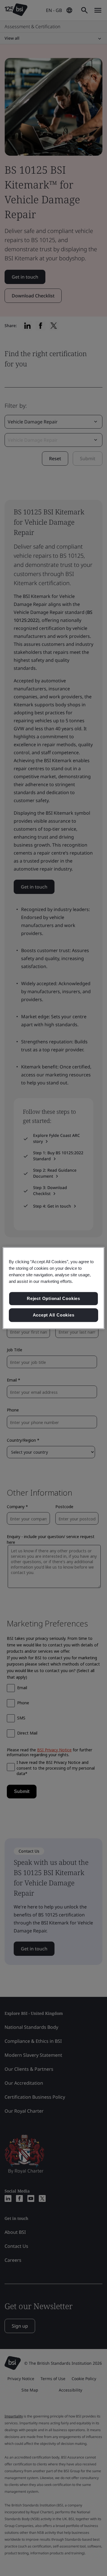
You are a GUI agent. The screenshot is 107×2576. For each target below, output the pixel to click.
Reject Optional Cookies (53, 1299)
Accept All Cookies (54, 1315)
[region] (53, 1288)
